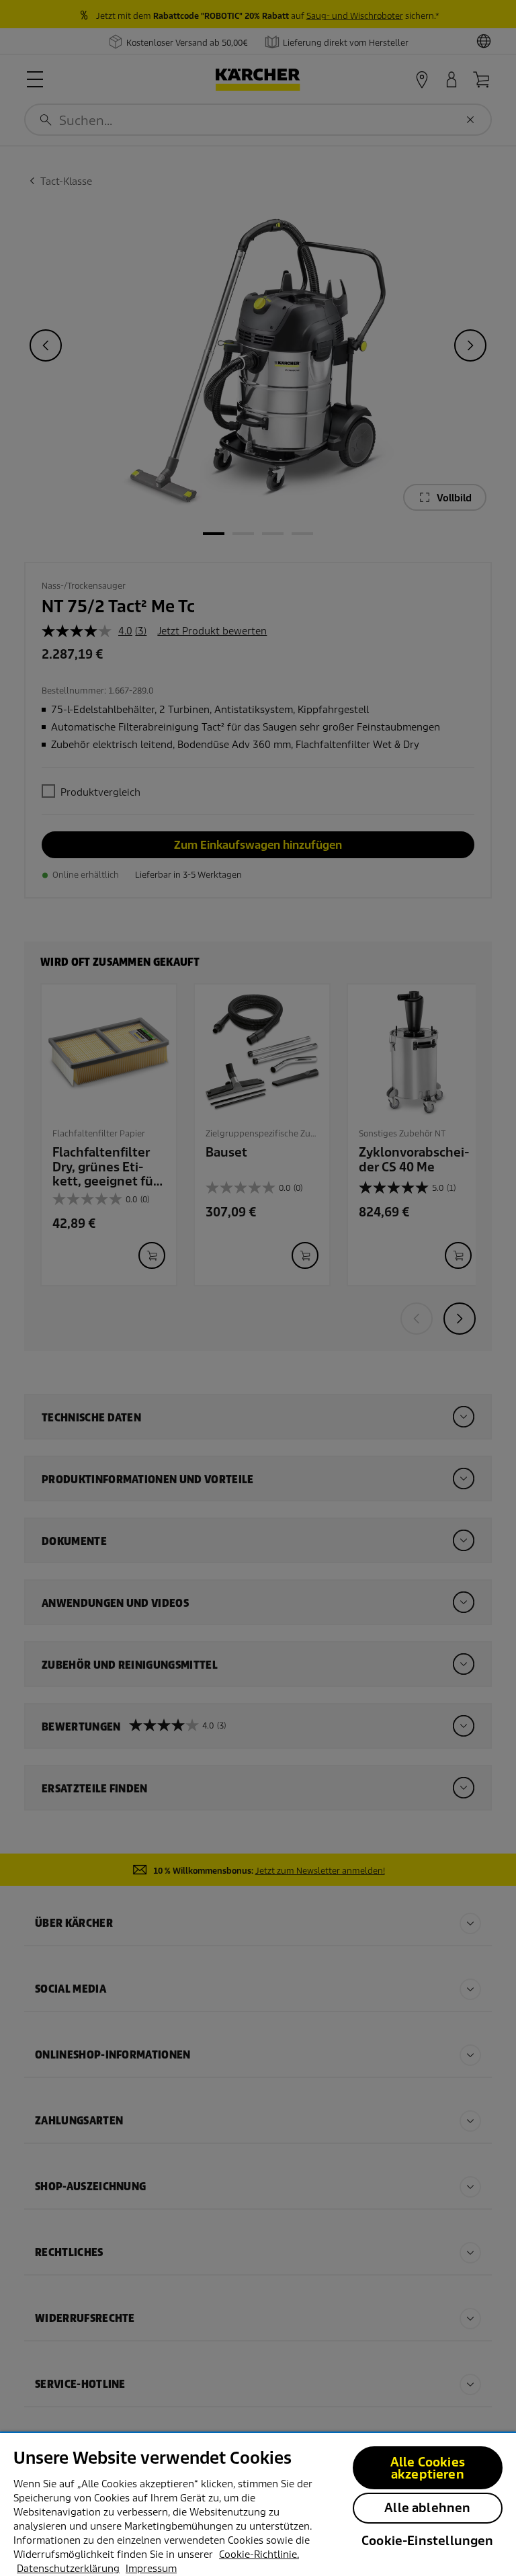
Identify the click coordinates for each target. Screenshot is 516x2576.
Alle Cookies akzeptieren (428, 2468)
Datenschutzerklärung (68, 2569)
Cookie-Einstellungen (428, 2541)
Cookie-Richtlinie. (259, 2554)
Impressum (151, 2569)
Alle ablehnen (427, 2508)
